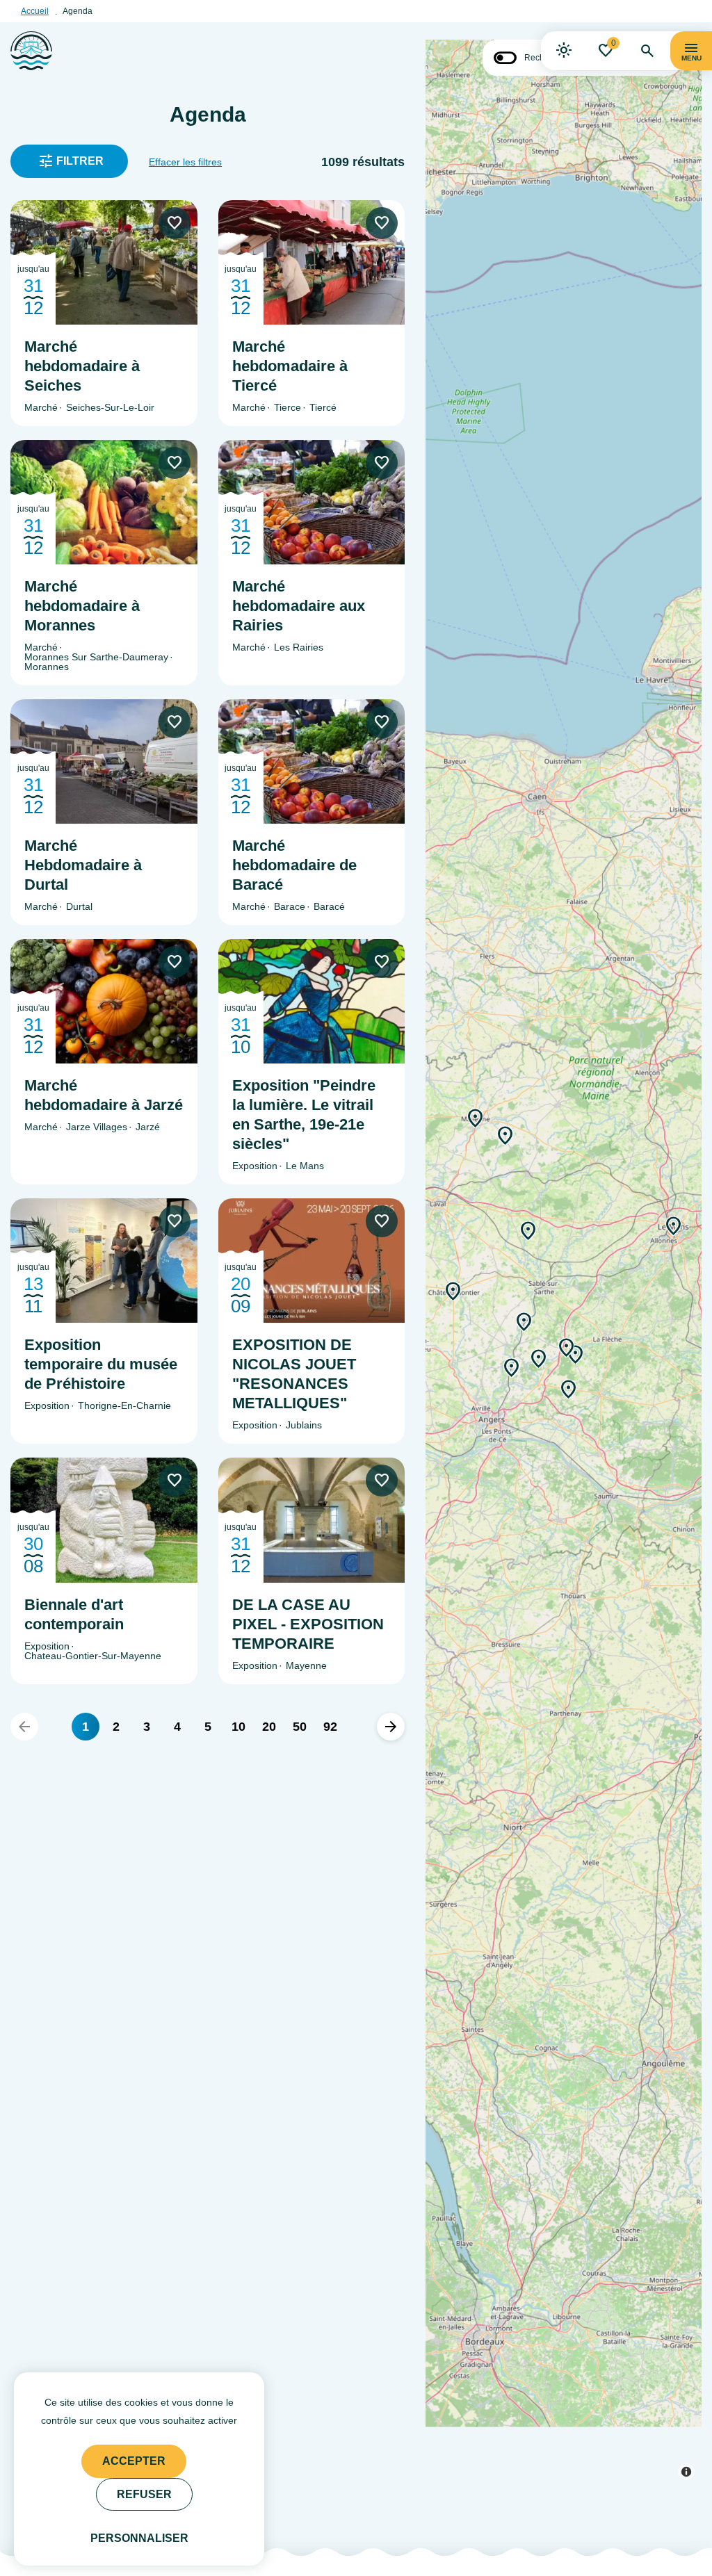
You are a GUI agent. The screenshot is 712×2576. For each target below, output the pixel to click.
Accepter (134, 2461)
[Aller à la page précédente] (24, 1727)
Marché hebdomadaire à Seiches (82, 366)
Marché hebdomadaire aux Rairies (299, 606)
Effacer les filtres (185, 162)
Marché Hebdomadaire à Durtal (83, 865)
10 (238, 1727)
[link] (564, 51)
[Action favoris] (175, 223)
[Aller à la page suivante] (391, 1727)
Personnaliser (139, 2538)
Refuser (144, 2494)
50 (300, 1727)
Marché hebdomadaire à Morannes (82, 606)
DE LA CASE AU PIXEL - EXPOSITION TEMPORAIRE (308, 1624)
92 (330, 1727)
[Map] (564, 1255)
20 (269, 1727)
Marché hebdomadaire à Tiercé (290, 366)
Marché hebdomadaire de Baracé (294, 865)
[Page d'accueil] (31, 51)
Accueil (35, 11)
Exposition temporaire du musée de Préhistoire (101, 1364)
